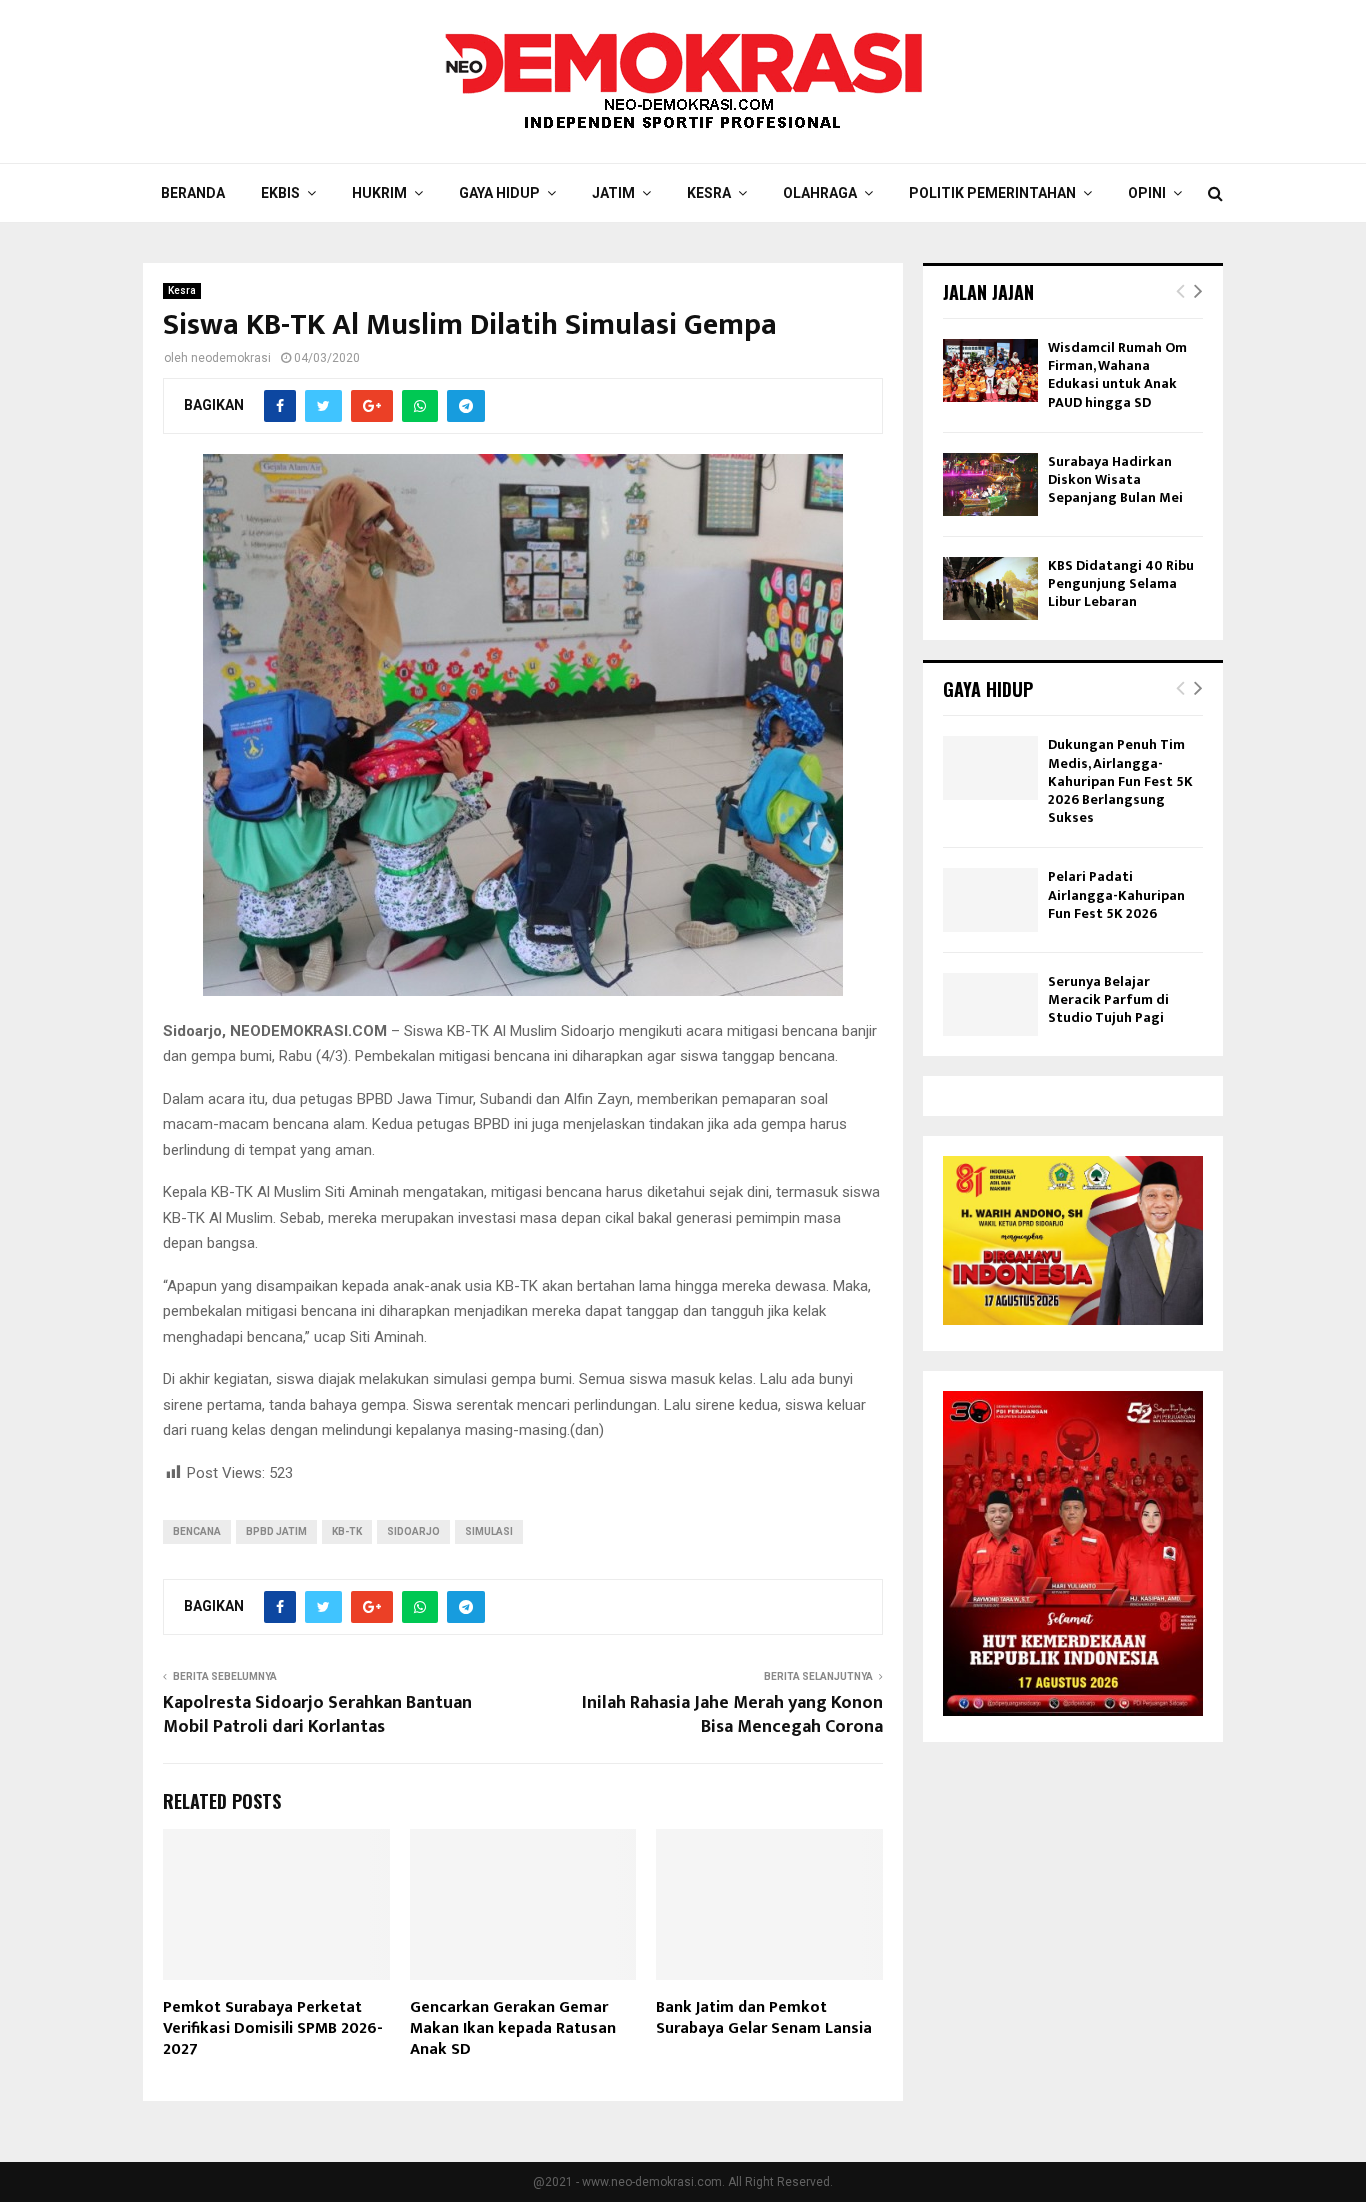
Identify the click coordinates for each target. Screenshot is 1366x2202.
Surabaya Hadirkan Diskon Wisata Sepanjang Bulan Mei (1115, 479)
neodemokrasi (231, 358)
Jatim (613, 193)
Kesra (709, 193)
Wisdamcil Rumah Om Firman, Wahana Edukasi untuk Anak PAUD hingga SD (1117, 375)
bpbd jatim (276, 1531)
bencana (197, 1531)
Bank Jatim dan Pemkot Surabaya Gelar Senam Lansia (764, 2018)
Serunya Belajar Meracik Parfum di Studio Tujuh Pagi (1108, 999)
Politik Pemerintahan (992, 193)
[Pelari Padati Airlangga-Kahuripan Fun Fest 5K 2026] (990, 899)
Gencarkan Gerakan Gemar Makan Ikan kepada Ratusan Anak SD (513, 2028)
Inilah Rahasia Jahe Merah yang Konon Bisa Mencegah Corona (732, 1715)
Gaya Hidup (499, 193)
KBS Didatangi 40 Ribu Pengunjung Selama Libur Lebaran (1121, 583)
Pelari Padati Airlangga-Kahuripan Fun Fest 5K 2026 (1116, 894)
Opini (1147, 193)
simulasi (489, 1531)
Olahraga (820, 193)
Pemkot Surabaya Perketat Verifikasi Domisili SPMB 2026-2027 (273, 2028)
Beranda (193, 193)
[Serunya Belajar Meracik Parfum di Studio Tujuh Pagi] (990, 1004)
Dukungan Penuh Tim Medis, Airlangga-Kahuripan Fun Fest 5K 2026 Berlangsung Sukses (1120, 781)
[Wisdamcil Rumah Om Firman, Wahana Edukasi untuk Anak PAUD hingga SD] (990, 370)
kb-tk (347, 1531)
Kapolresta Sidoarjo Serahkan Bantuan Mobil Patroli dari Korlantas (317, 1715)
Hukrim (379, 193)
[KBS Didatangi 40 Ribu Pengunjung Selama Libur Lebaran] (990, 588)
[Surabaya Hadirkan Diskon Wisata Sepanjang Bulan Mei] (990, 484)
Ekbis (280, 193)
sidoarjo (413, 1531)
